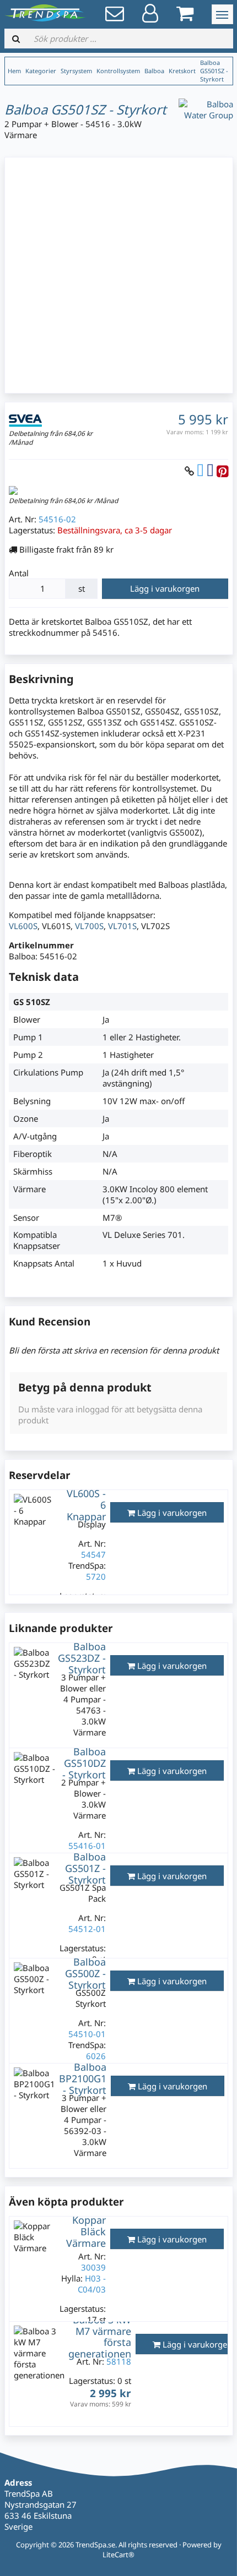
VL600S (23, 926)
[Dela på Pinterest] (222, 471)
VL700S (89, 926)
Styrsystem (76, 71)
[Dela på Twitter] (200, 471)
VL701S (122, 926)
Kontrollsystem (118, 71)
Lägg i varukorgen (165, 588)
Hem (14, 71)
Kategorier (41, 71)
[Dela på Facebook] (210, 471)
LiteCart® (118, 2555)
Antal (19, 573)
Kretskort (182, 71)
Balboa (154, 71)
